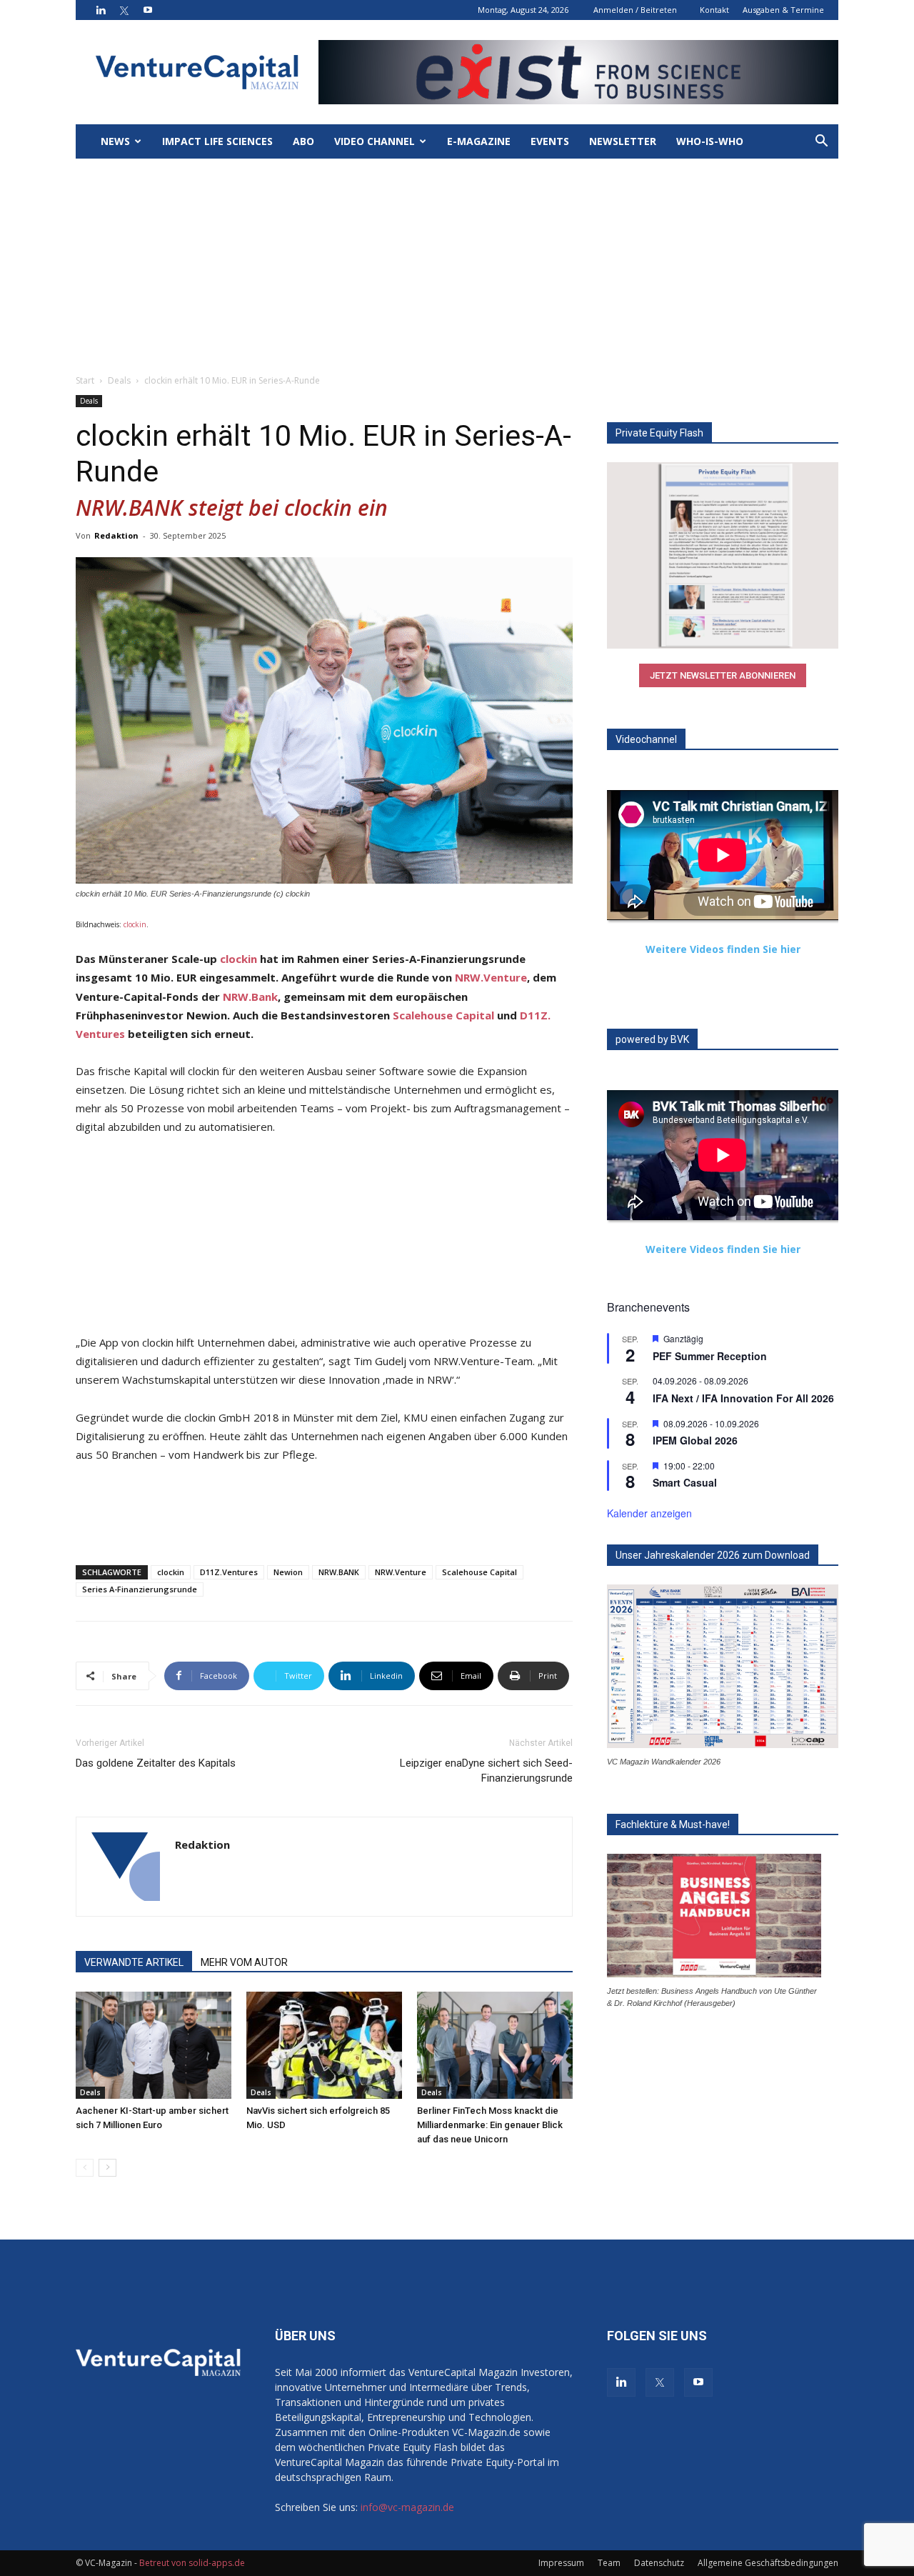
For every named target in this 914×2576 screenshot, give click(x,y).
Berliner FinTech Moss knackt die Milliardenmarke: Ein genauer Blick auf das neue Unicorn (490, 2125)
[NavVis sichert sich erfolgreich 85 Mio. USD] (324, 2045)
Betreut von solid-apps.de (192, 2563)
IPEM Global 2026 (695, 1440)
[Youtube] (148, 10)
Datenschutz (659, 2563)
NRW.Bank (250, 997)
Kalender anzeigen (649, 1513)
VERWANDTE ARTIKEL (134, 1962)
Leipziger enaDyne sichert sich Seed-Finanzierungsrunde (486, 1771)
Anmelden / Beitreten (635, 10)
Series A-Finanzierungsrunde (140, 1589)
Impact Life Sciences (217, 141)
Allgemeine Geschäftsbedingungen (768, 2563)
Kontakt (714, 10)
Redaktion (116, 535)
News (115, 141)
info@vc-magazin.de (407, 2507)
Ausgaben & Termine (783, 10)
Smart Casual (685, 1482)
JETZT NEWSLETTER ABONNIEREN (723, 675)
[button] (821, 143)
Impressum (561, 2563)
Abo (303, 141)
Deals (119, 380)
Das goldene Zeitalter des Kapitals (156, 1763)
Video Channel (375, 141)
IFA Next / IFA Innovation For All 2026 (743, 1398)
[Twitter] (124, 10)
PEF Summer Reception (710, 1356)
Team (609, 2563)
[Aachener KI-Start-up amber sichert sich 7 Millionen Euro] (154, 2045)
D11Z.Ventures (229, 1572)
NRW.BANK (339, 1572)
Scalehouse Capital (443, 1015)
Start (85, 380)
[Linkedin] (101, 10)
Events (550, 141)
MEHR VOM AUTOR (244, 1962)
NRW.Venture (491, 977)
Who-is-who (710, 141)
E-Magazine (479, 141)
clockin (135, 924)
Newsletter (623, 141)
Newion (288, 1572)
